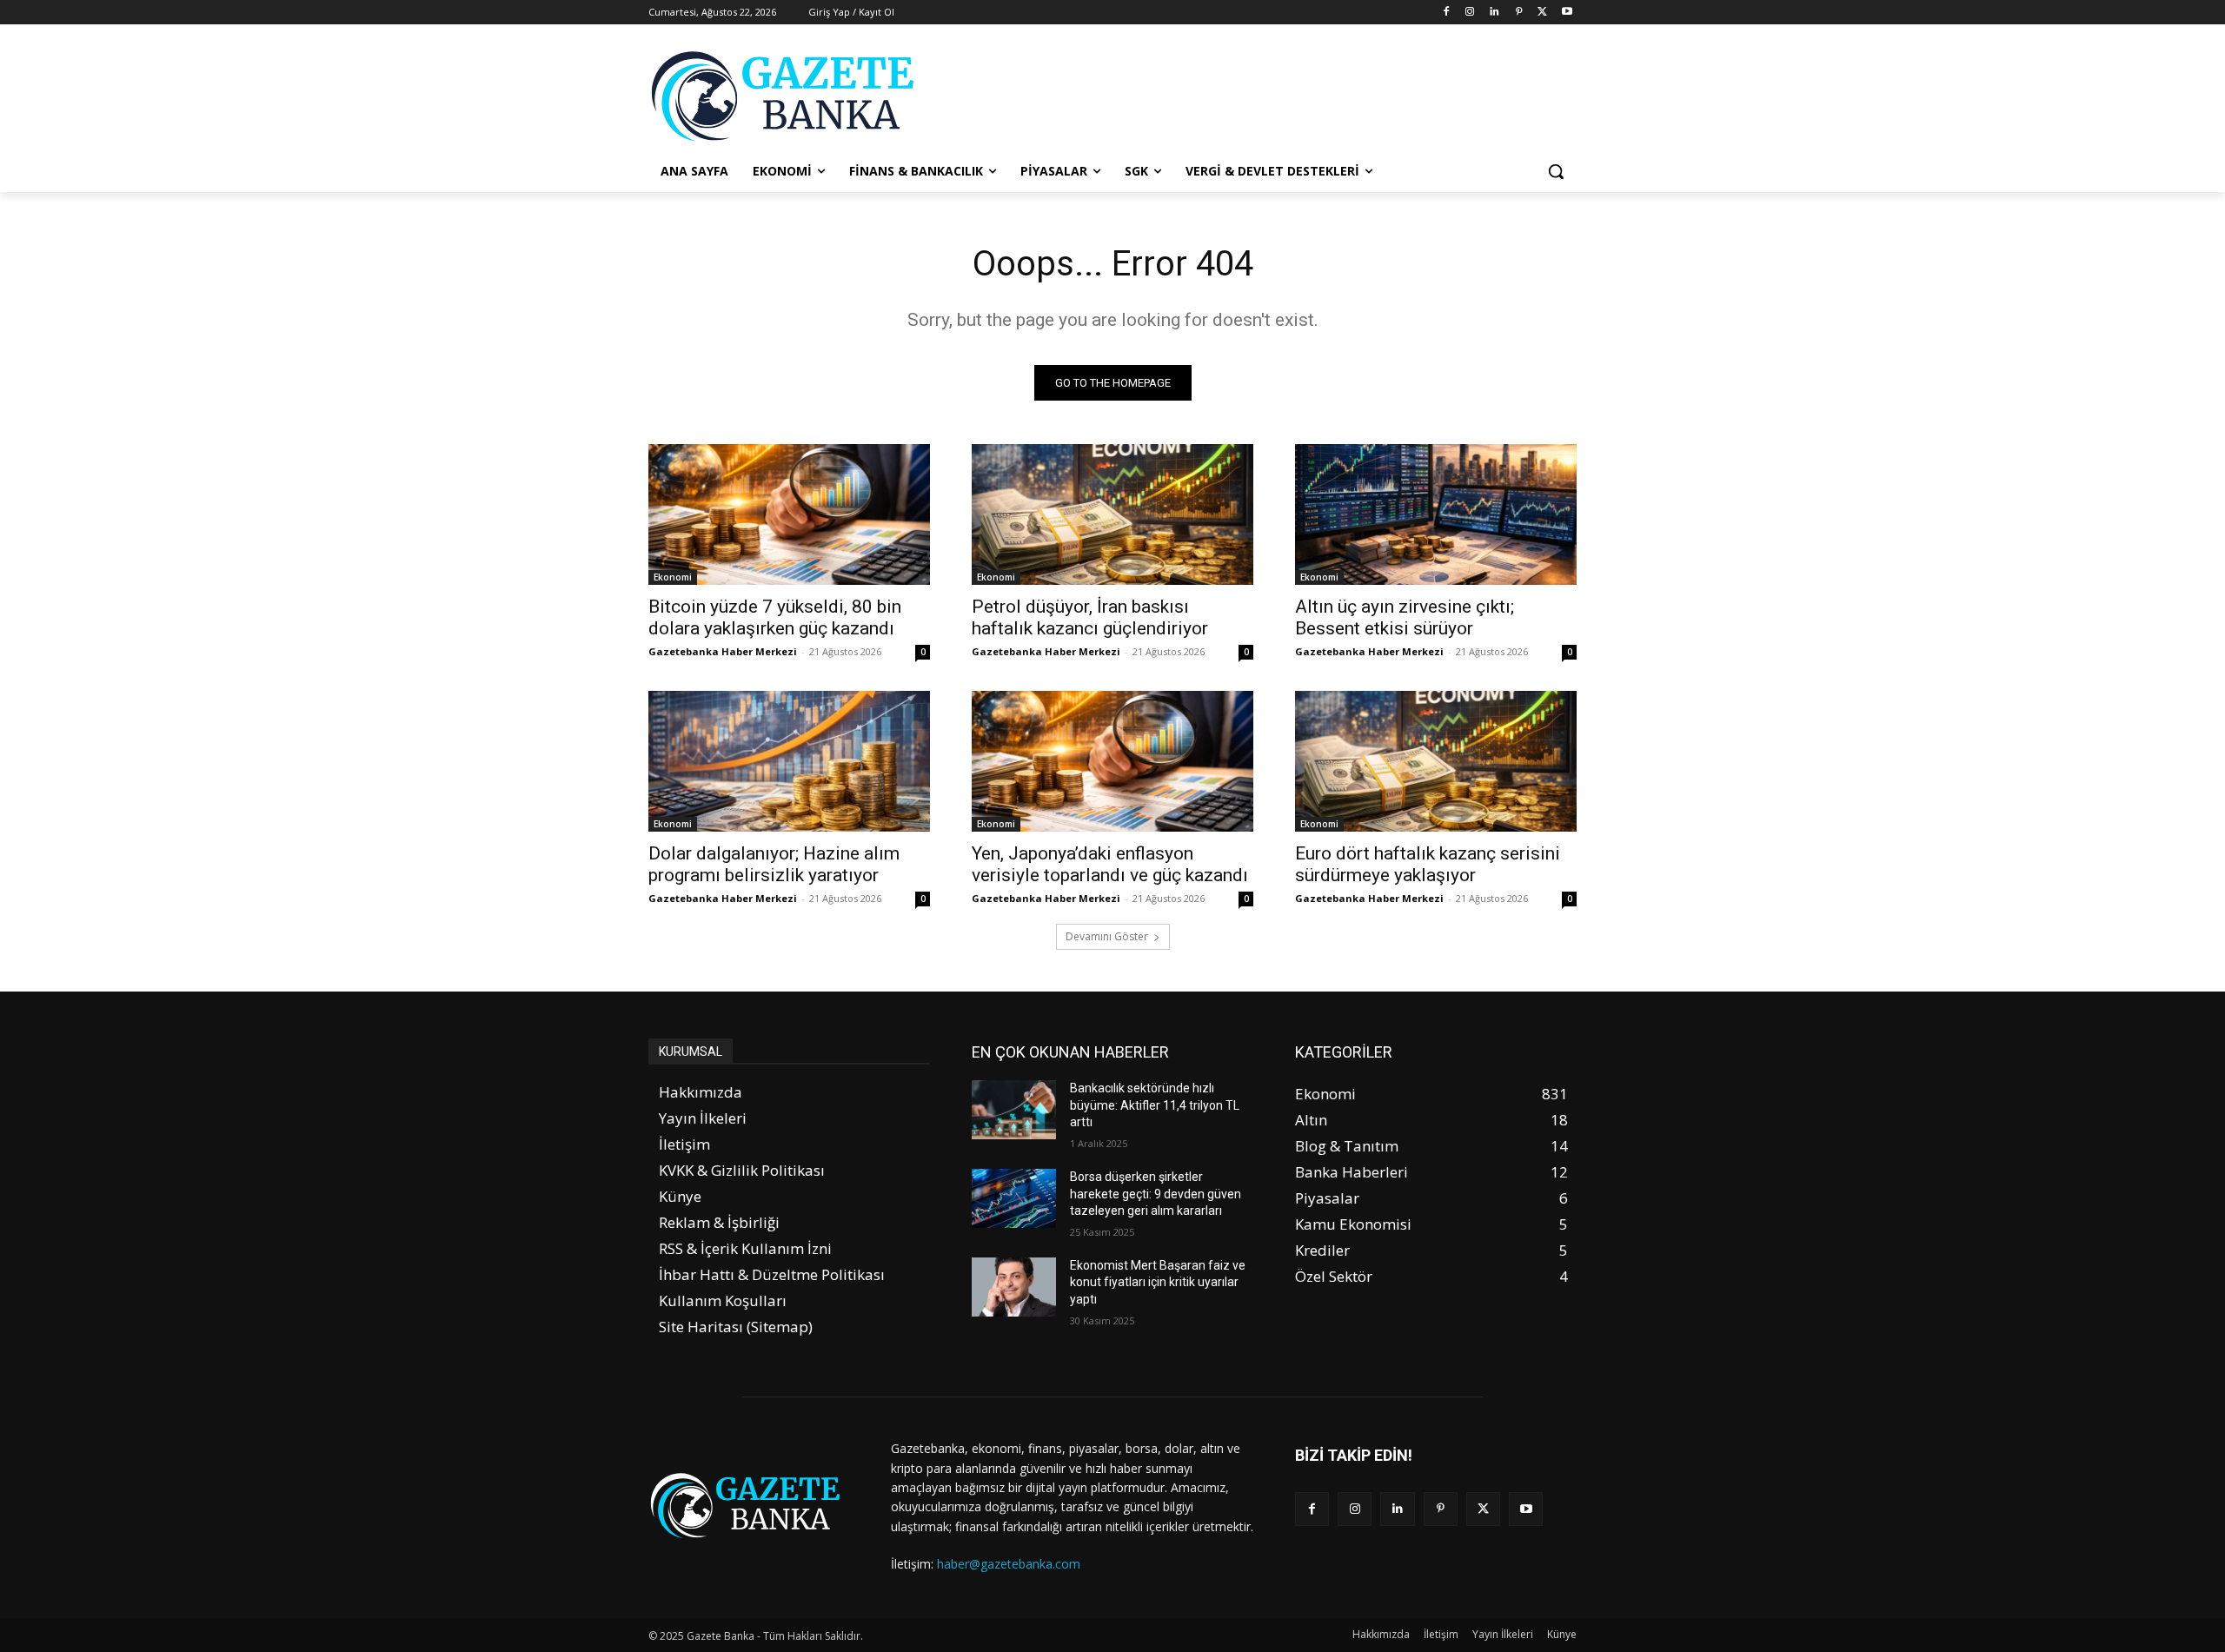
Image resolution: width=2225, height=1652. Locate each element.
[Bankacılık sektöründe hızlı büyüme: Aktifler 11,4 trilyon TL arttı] (1014, 1110)
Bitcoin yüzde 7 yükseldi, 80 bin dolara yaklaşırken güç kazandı (775, 617)
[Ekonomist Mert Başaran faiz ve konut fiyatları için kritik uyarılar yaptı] (1014, 1287)
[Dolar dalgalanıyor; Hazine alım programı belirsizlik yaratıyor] (789, 761)
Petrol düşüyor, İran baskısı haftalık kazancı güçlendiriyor (1090, 617)
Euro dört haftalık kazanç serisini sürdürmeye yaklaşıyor (1428, 864)
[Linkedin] (1494, 13)
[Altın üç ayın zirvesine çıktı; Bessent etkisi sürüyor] (1436, 514)
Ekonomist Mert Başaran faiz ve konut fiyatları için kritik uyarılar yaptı (1158, 1282)
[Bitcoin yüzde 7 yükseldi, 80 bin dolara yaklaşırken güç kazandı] (789, 514)
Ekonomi (673, 577)
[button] (1556, 171)
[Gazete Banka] (787, 96)
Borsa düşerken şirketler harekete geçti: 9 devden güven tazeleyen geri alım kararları (1156, 1194)
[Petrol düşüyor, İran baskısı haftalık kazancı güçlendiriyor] (1112, 514)
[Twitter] (1542, 13)
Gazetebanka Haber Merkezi (723, 651)
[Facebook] (1446, 13)
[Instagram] (1470, 13)
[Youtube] (1567, 13)
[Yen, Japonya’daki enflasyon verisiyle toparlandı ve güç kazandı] (1112, 761)
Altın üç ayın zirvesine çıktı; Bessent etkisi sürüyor (1405, 617)
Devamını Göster (1107, 936)
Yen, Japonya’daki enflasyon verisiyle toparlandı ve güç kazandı (1110, 864)
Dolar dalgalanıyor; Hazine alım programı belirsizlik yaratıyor (774, 864)
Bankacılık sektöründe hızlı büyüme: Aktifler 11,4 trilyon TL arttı (1155, 1105)
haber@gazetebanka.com (1009, 1564)
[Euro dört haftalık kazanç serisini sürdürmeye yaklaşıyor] (1436, 761)
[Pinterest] (1519, 13)
